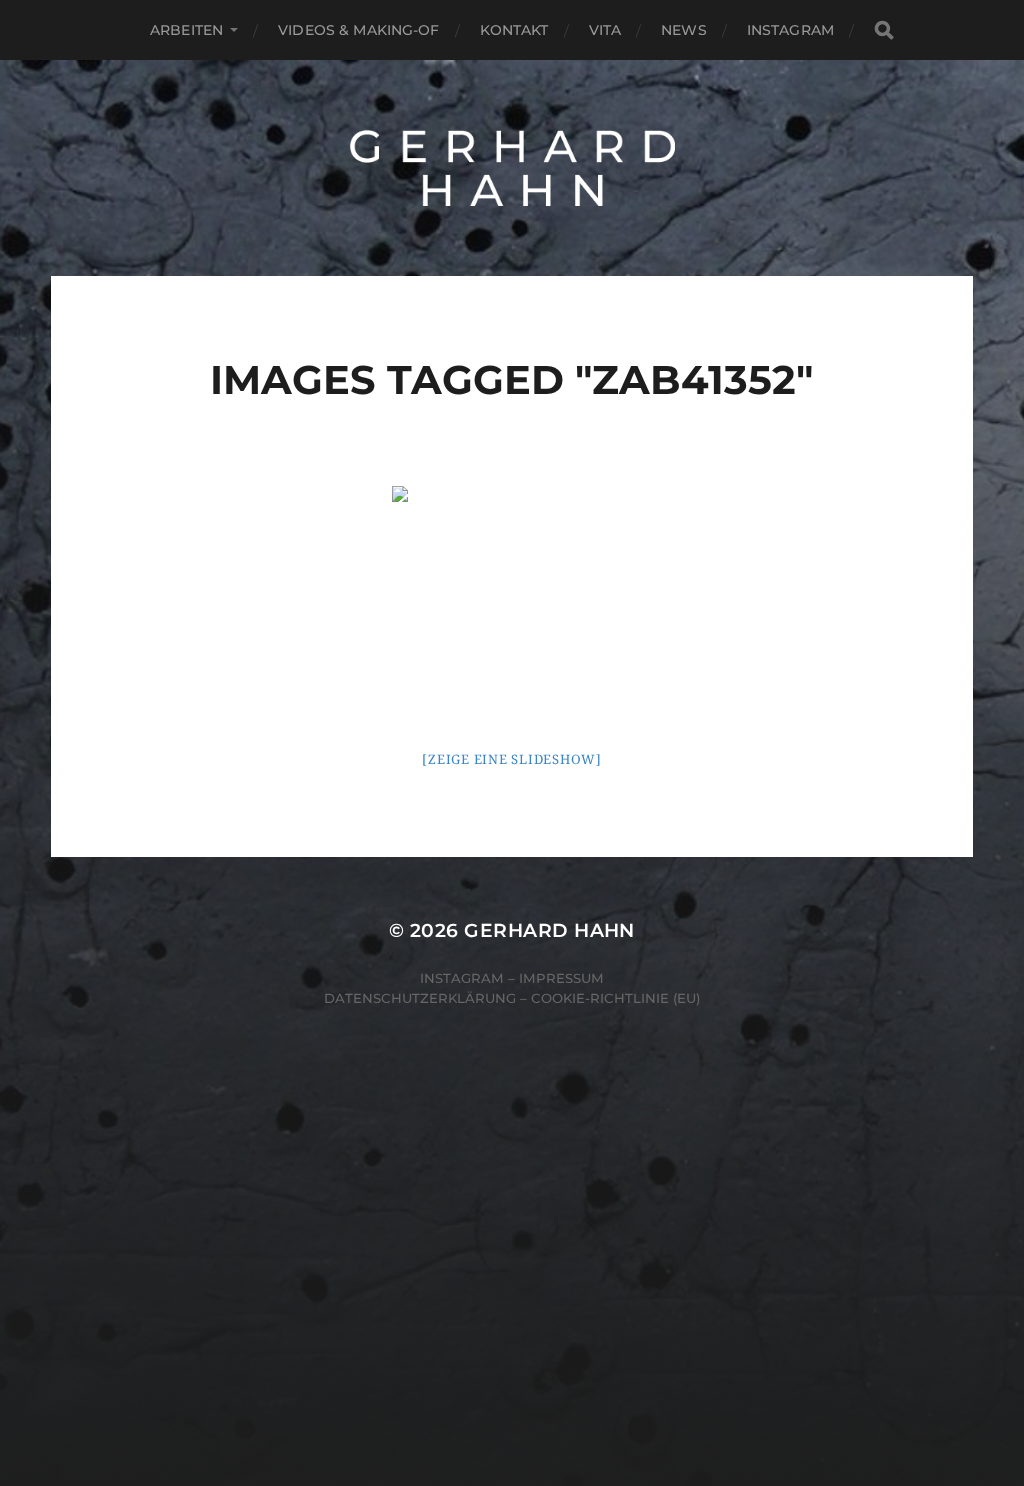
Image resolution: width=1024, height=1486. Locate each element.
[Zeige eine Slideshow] (512, 759)
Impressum (561, 978)
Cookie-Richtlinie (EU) (615, 998)
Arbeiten (186, 30)
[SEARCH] (884, 30)
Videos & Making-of (359, 30)
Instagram (790, 30)
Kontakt (514, 30)
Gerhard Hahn (549, 930)
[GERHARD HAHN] (512, 168)
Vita (605, 30)
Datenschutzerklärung (420, 998)
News (684, 30)
